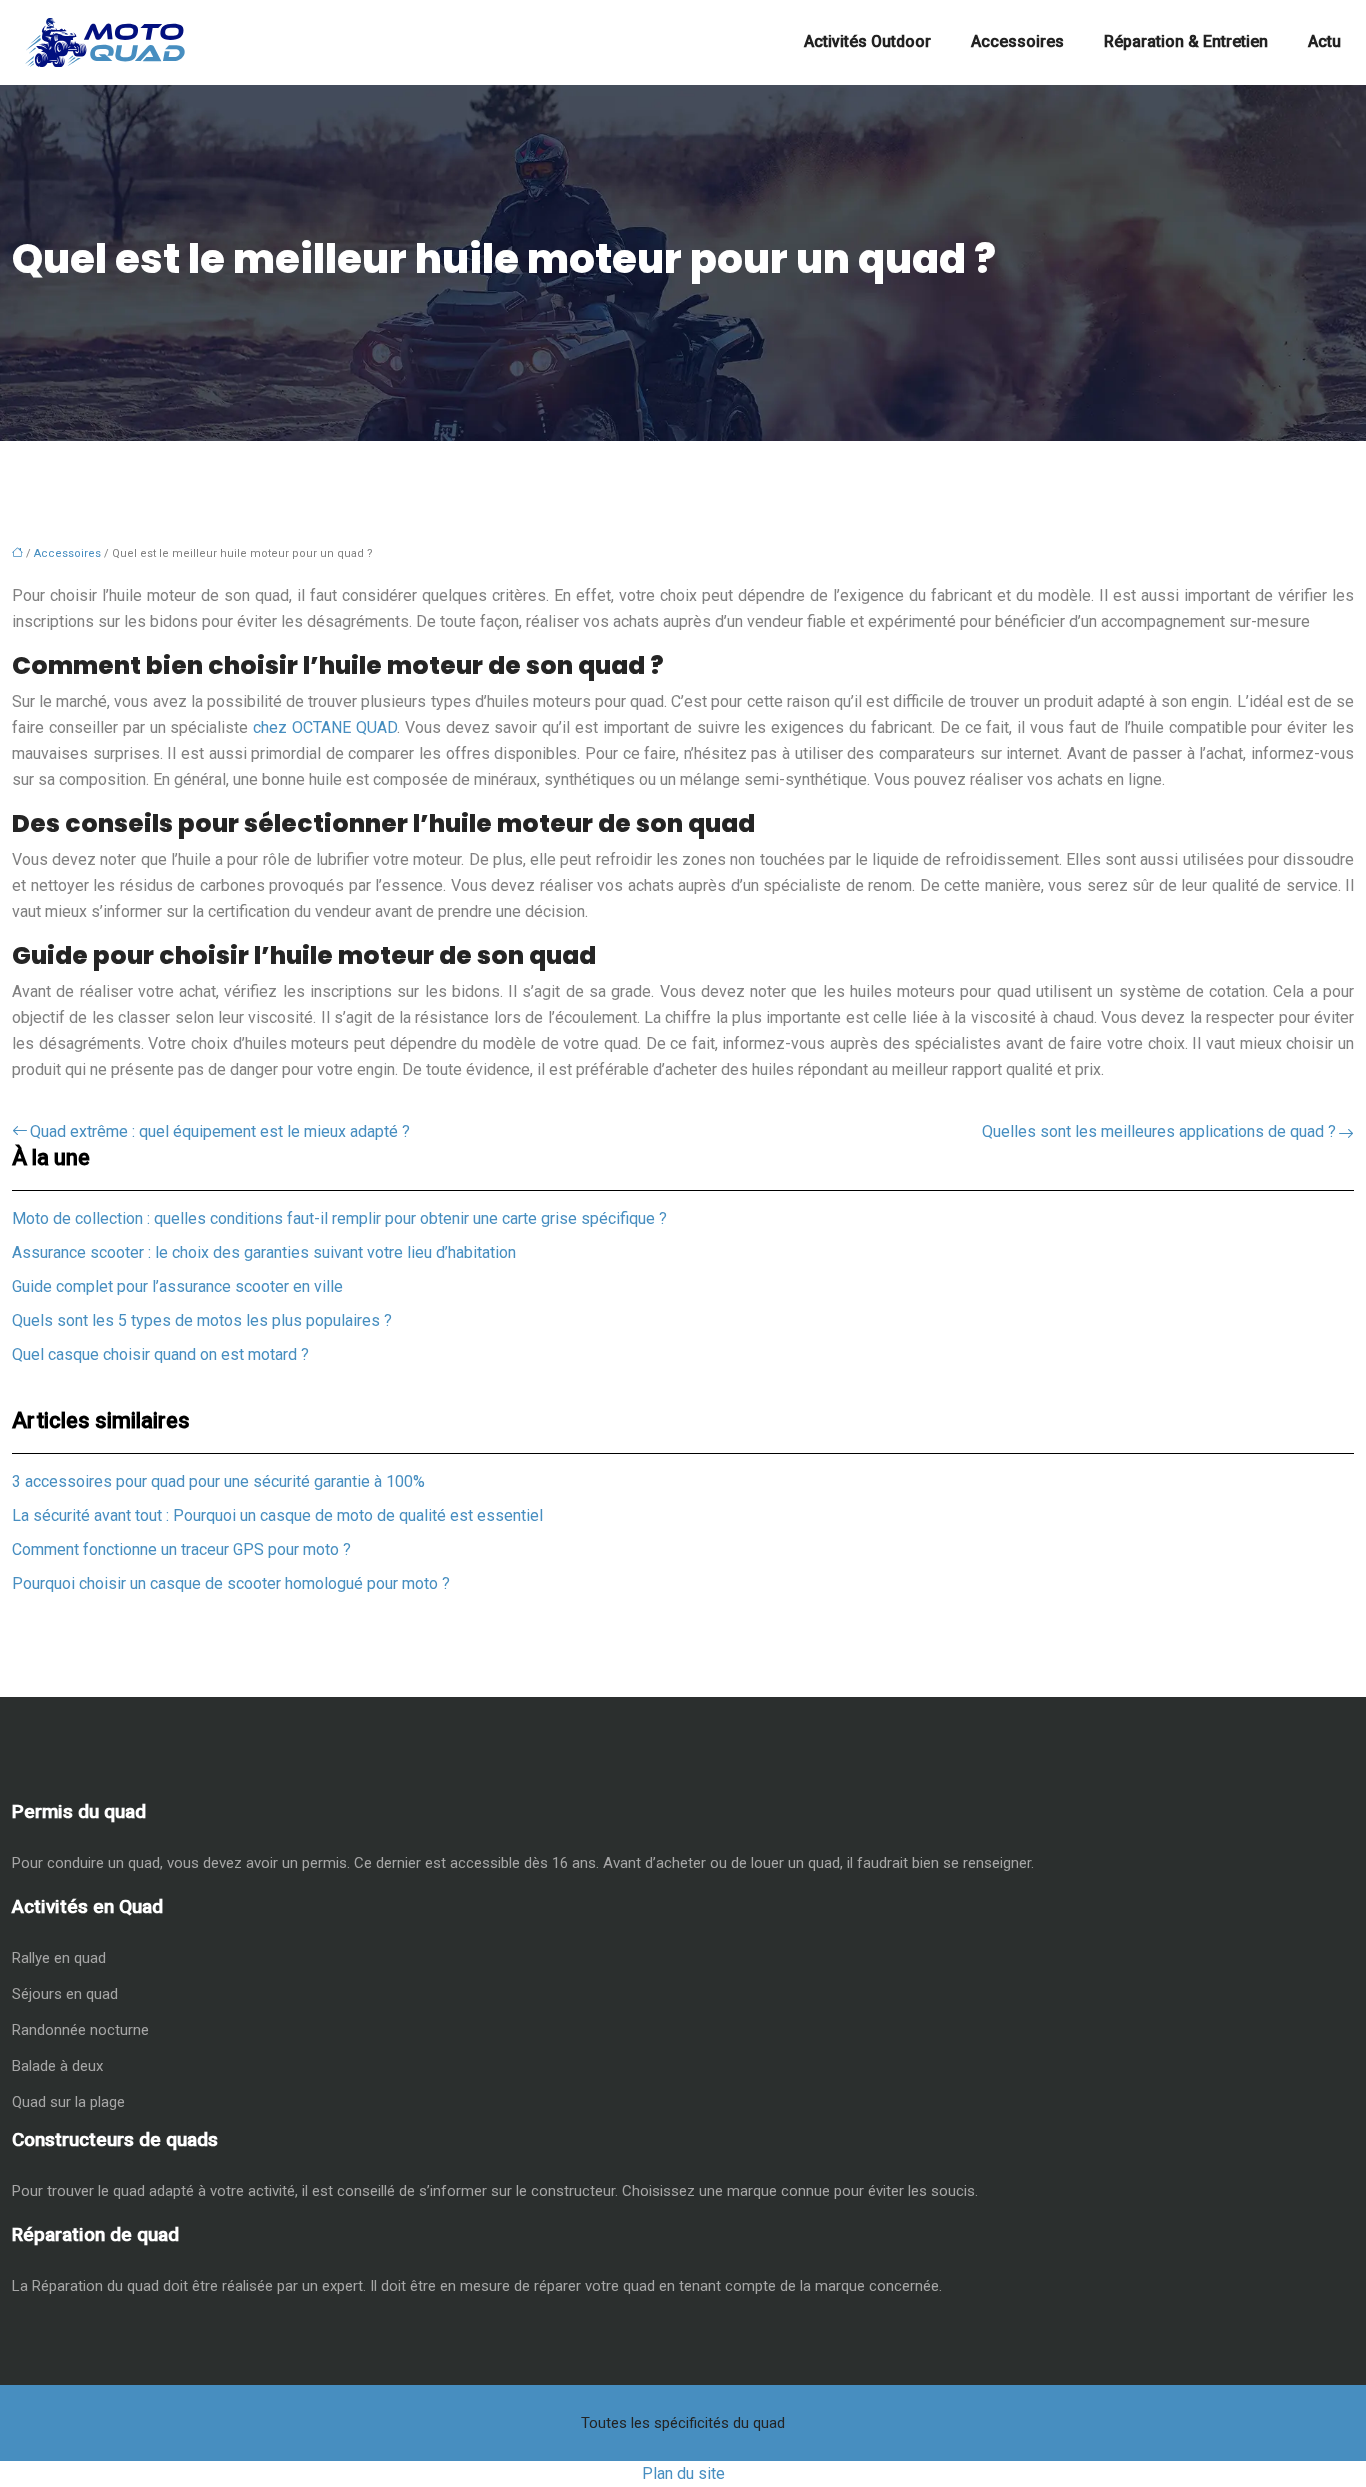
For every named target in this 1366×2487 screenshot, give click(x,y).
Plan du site (683, 2473)
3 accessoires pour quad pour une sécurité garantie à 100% (218, 1481)
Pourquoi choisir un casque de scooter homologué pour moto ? (231, 1583)
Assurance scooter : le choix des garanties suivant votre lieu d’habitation (264, 1252)
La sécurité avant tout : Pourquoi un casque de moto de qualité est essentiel (277, 1515)
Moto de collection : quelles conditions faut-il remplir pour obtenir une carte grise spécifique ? (339, 1218)
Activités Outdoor (867, 41)
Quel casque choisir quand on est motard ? (160, 1354)
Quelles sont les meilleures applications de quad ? (1159, 1131)
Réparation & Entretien (1186, 41)
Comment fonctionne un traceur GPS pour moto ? (181, 1549)
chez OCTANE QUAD (325, 727)
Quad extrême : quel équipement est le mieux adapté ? (220, 1131)
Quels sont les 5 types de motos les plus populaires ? (202, 1320)
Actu (1324, 41)
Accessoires (1017, 41)
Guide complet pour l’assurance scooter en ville (177, 1286)
